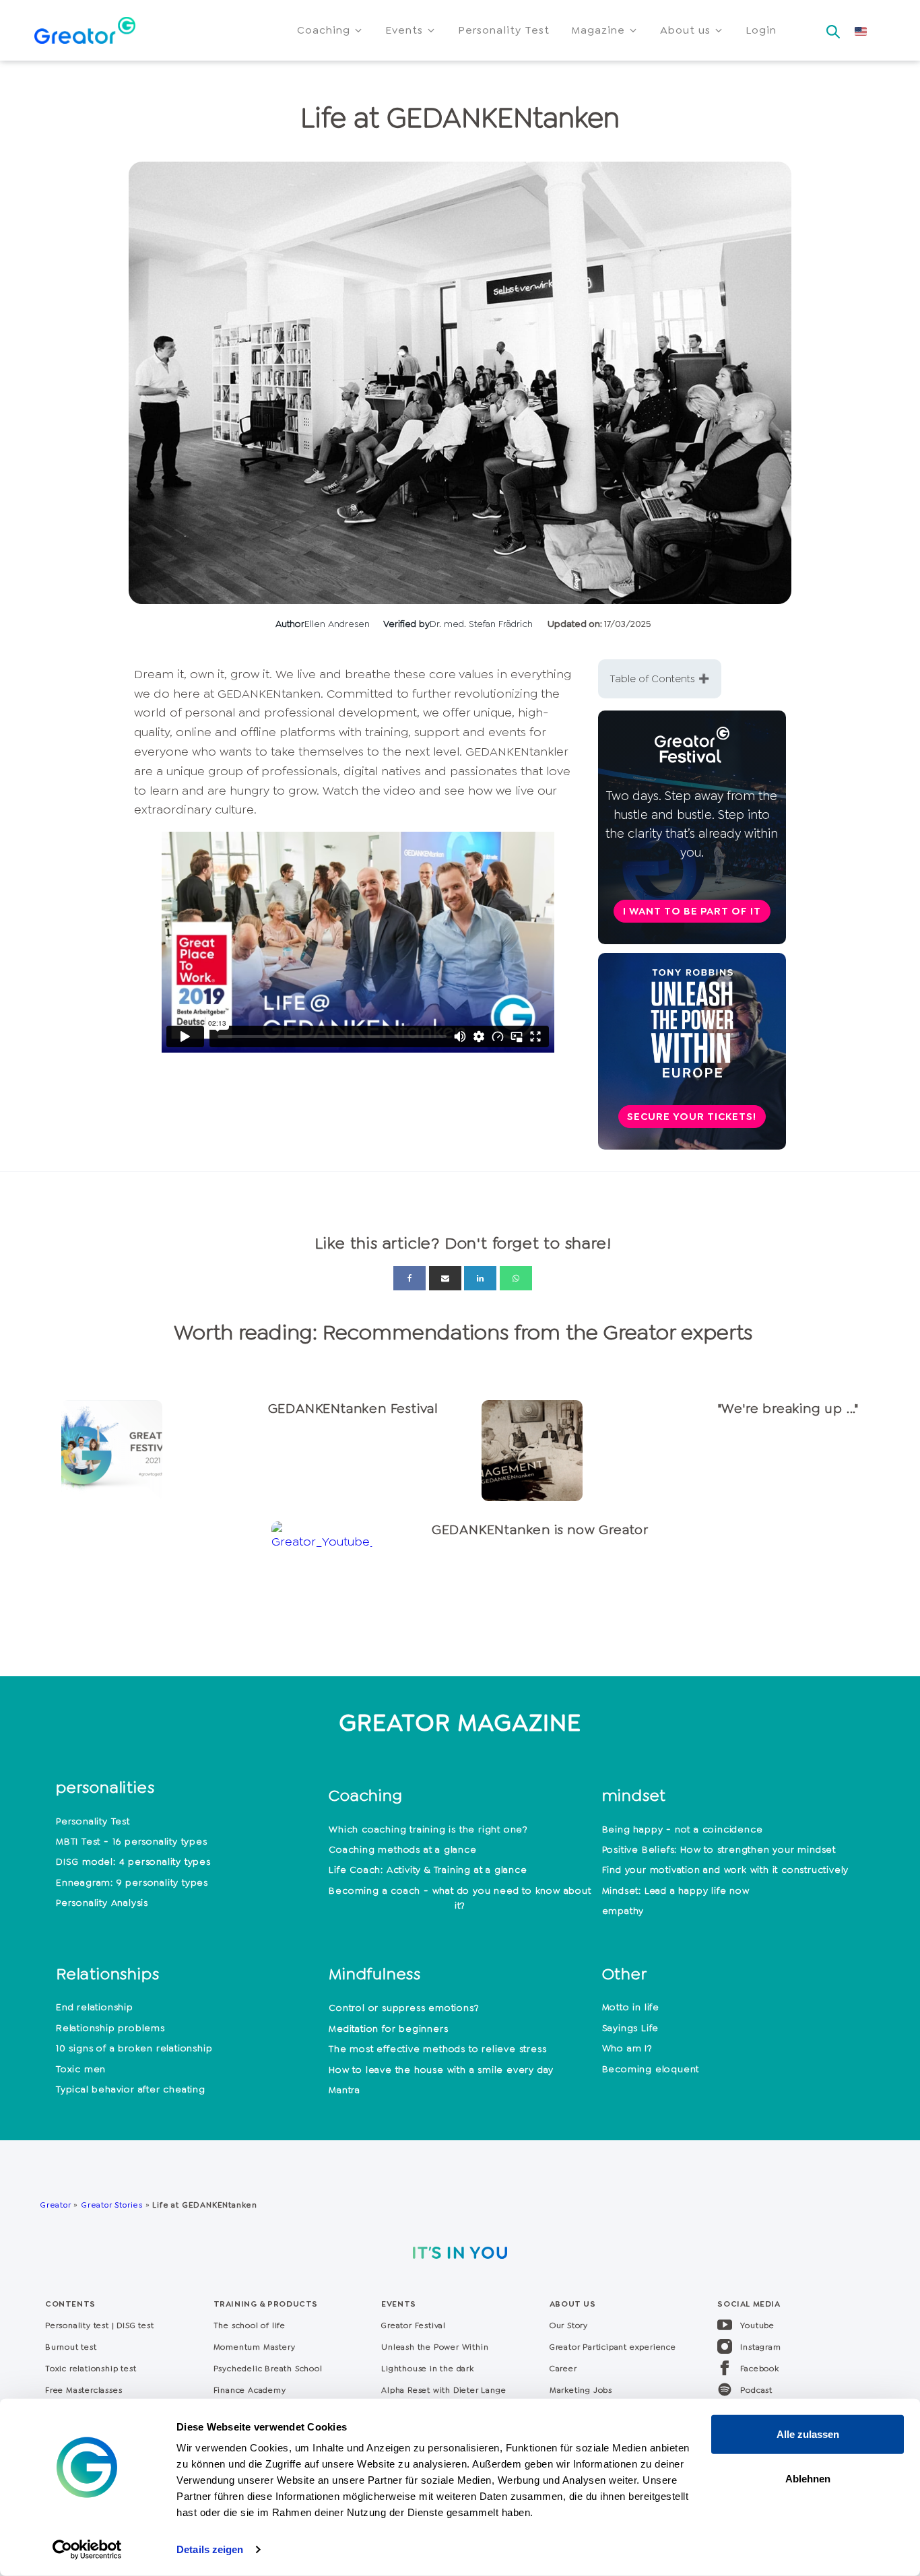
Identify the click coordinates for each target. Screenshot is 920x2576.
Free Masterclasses (84, 2390)
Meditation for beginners (388, 2028)
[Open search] (833, 28)
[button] (330, 30)
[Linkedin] (480, 1278)
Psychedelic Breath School (268, 2369)
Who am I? (627, 2048)
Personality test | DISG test (99, 2325)
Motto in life (631, 2007)
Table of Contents (653, 679)
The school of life (250, 2325)
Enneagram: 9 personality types (132, 1882)
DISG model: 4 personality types (133, 1861)
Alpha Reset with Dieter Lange (443, 2390)
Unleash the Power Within (435, 2347)
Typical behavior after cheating (131, 2089)
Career (563, 2369)
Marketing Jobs (581, 2390)
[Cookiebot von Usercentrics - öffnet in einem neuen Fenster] (87, 2550)
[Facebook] (409, 1278)
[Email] (445, 1278)
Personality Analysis (102, 1903)
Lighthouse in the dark (428, 2369)
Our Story (569, 2325)
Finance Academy (250, 2390)
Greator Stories (112, 2205)
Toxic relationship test (91, 2369)
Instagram (760, 2347)
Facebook (759, 2369)
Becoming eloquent (651, 2069)
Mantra (344, 2090)
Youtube (757, 2325)
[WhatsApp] (516, 1278)
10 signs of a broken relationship (134, 2048)
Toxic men (81, 2069)
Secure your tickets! (692, 1117)
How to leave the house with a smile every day (441, 2070)
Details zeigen (210, 2549)
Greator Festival (415, 2325)
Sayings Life (631, 2028)
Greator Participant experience (613, 2347)
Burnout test (71, 2347)
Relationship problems (110, 2028)
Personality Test (93, 1821)
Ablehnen (808, 2478)
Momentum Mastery (255, 2347)
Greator (56, 2205)
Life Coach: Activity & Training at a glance (428, 1870)
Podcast (756, 2390)
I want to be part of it (692, 911)
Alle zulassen (808, 2434)
